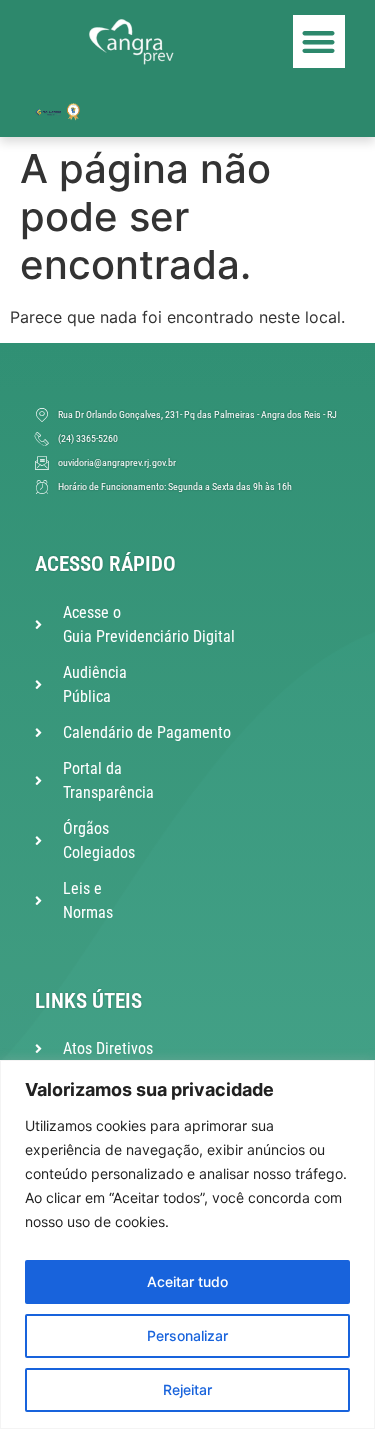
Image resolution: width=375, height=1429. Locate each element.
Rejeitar (187, 1389)
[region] (187, 1244)
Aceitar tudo (187, 1281)
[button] (319, 41)
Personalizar (187, 1335)
